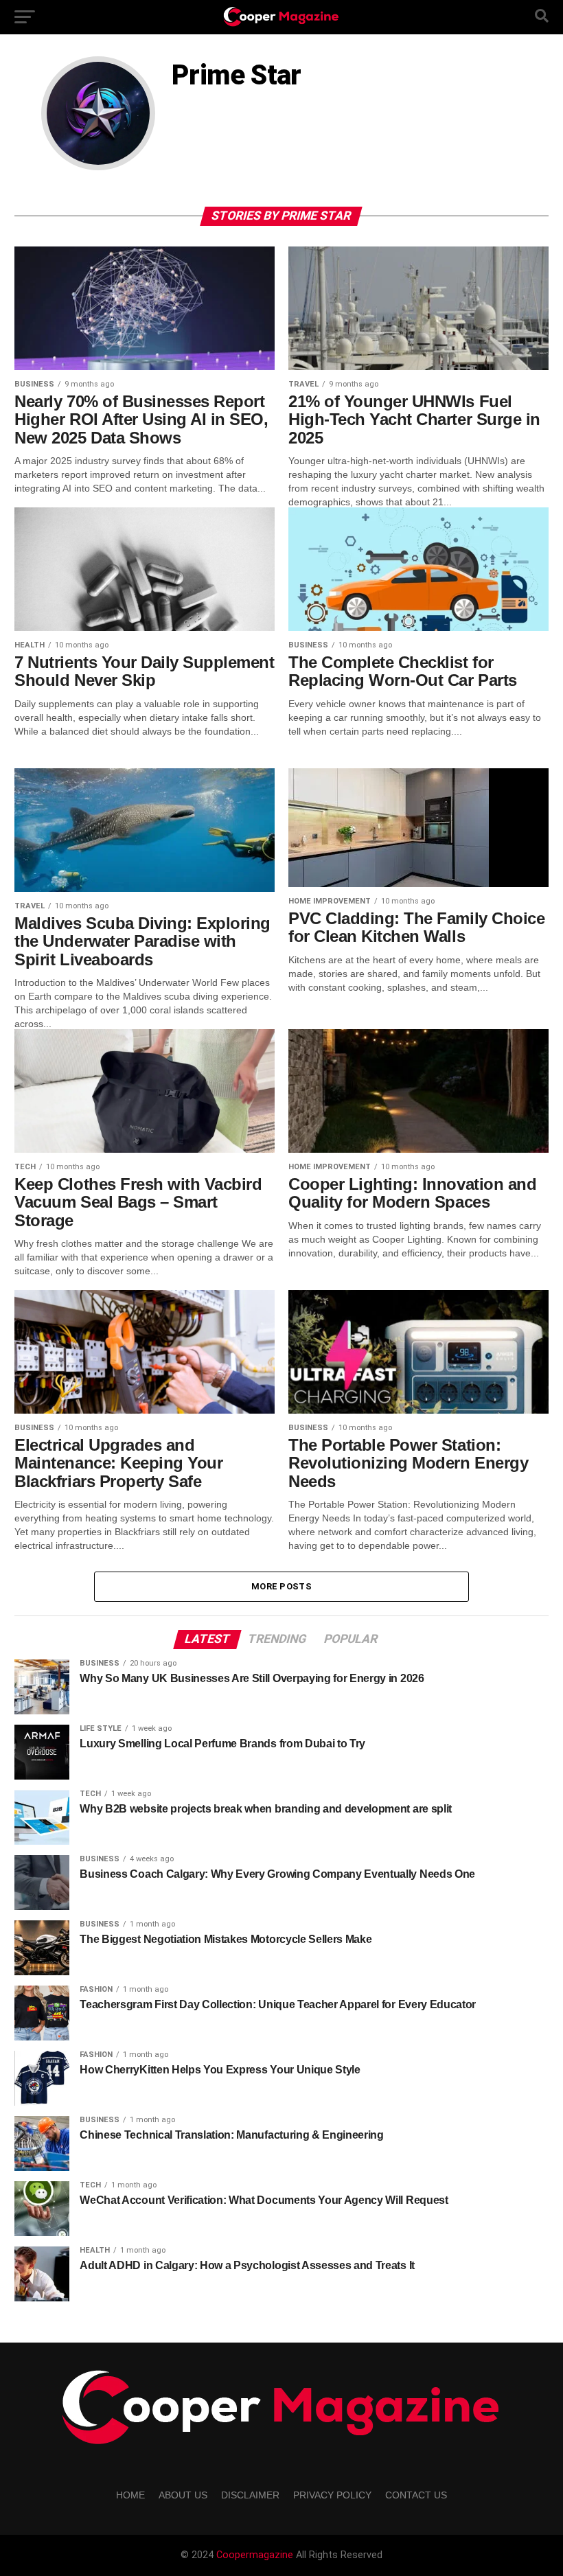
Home (130, 2495)
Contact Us (416, 2495)
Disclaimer (250, 2495)
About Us (183, 2495)
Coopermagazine (256, 2555)
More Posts (281, 1586)
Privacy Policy (332, 2495)
